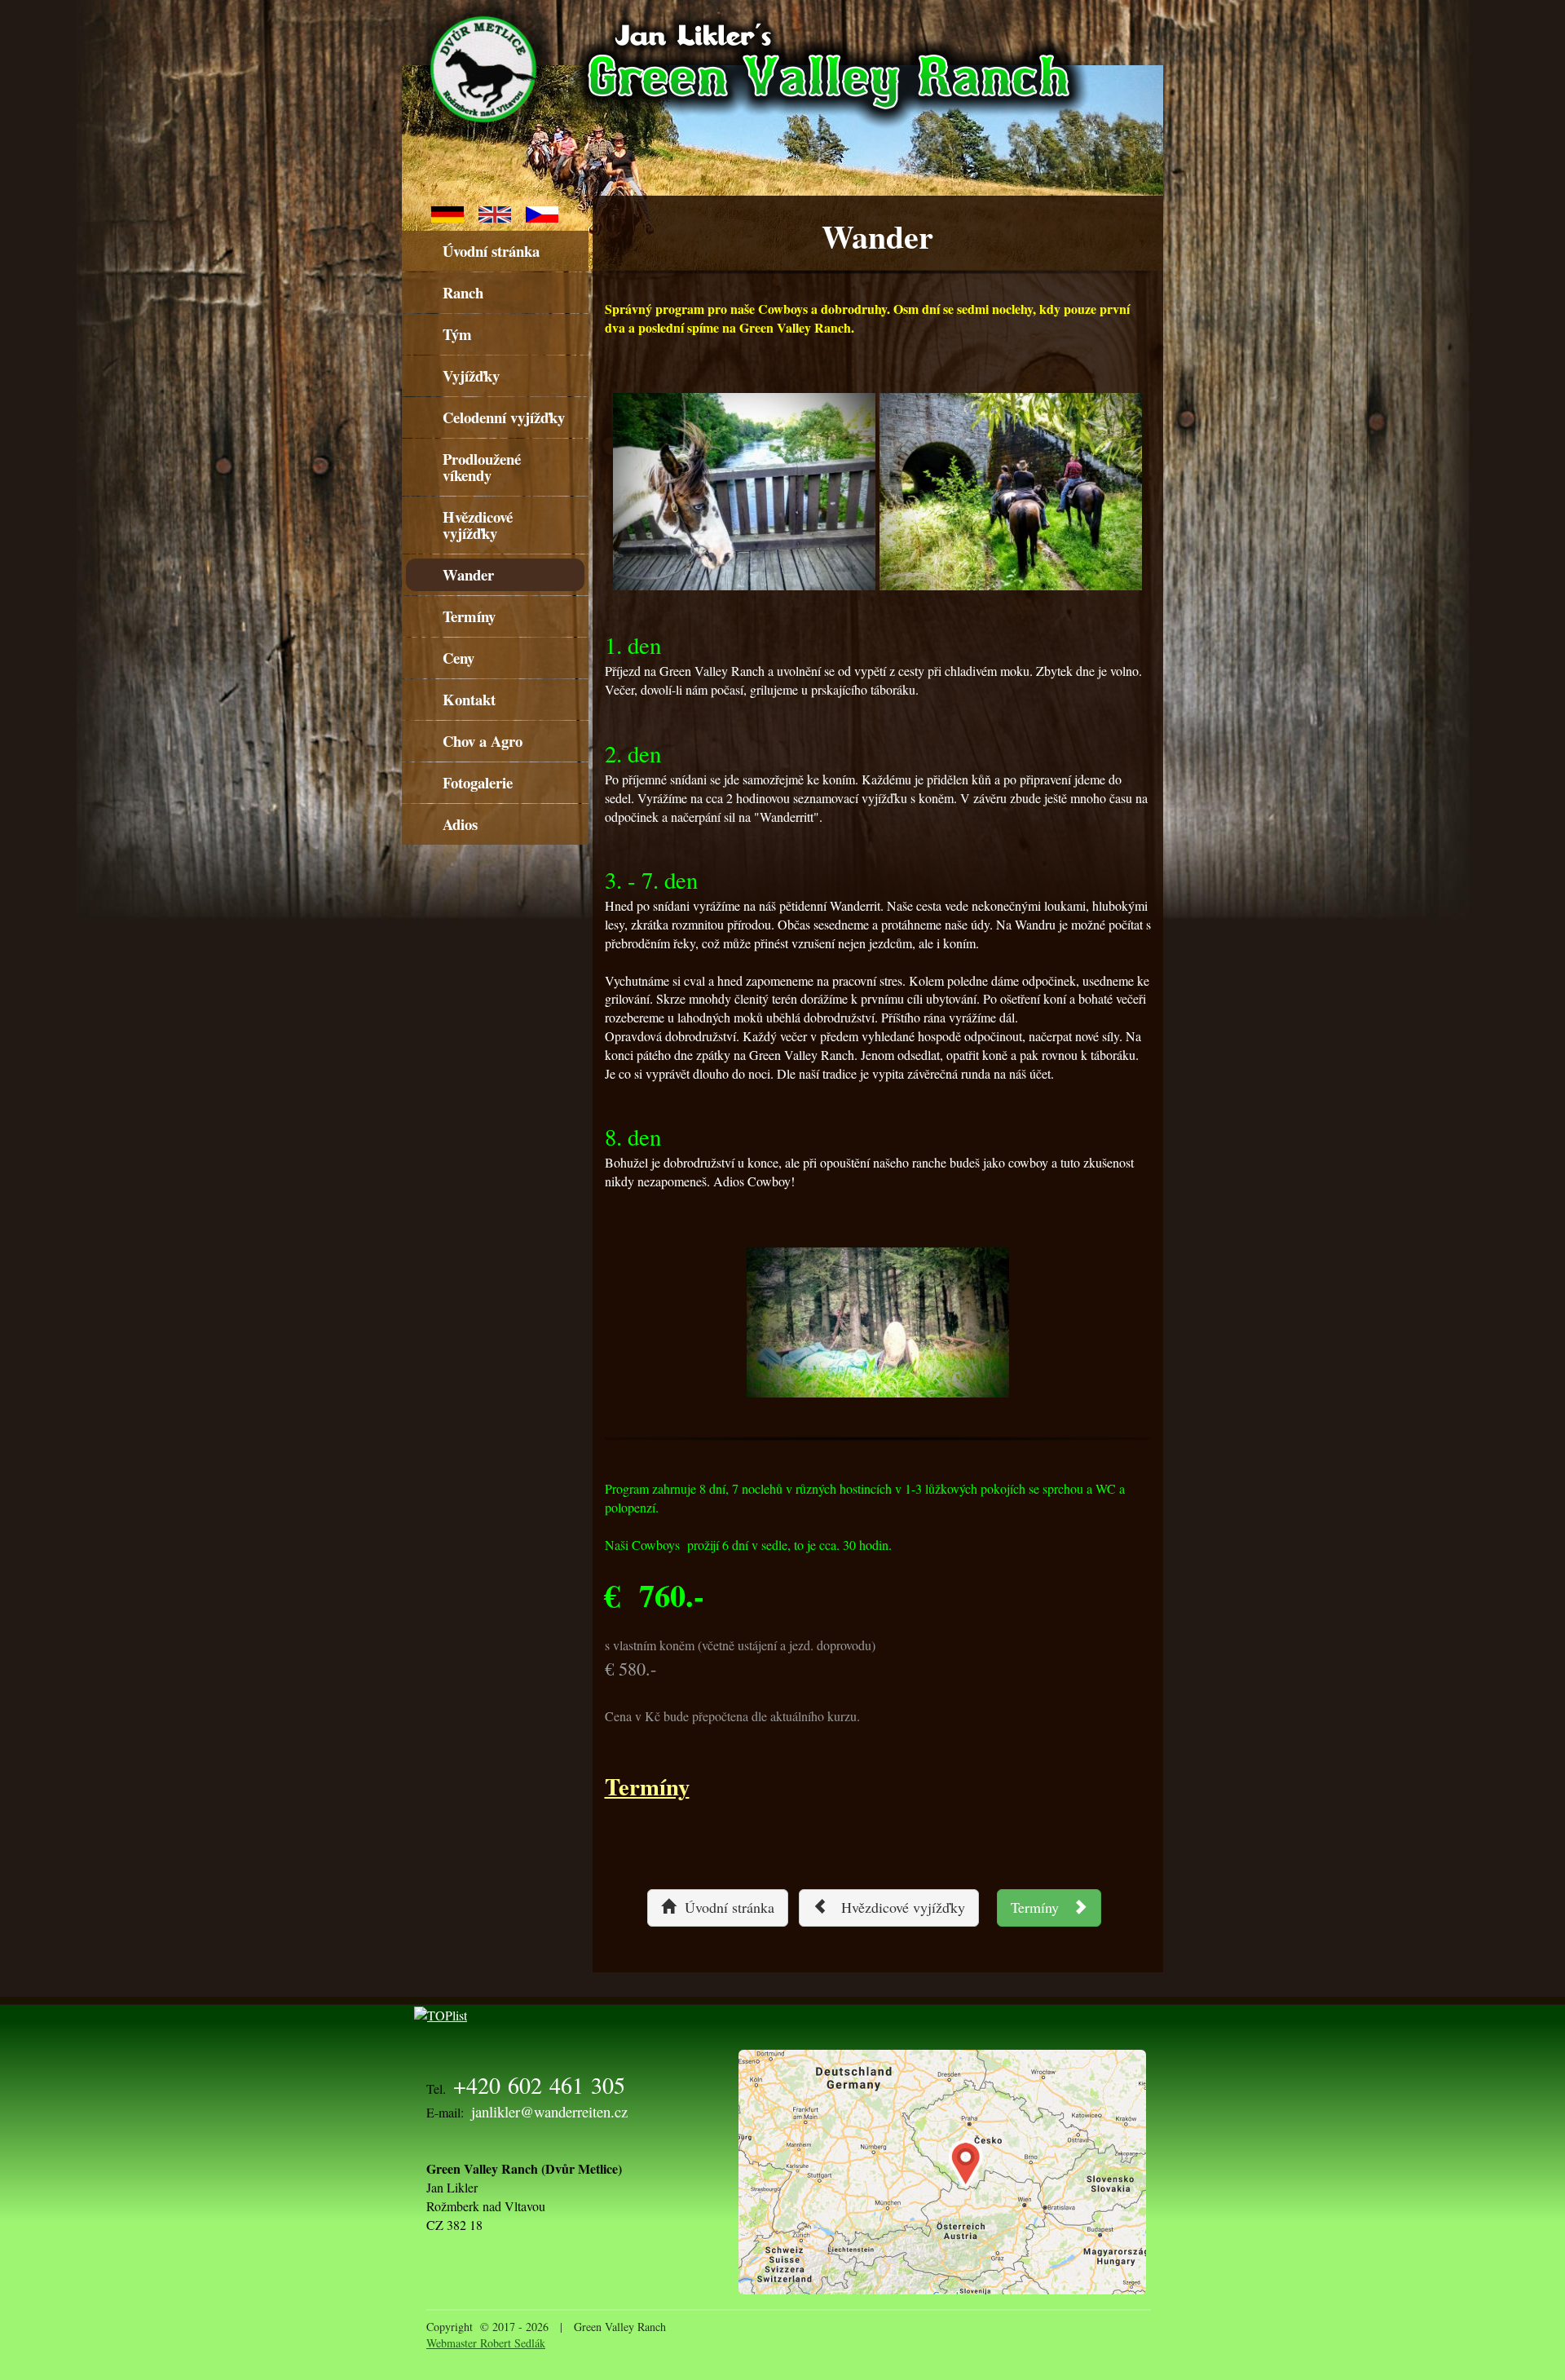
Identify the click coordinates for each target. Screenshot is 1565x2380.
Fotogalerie (478, 782)
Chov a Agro (483, 741)
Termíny (469, 616)
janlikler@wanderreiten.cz (549, 2111)
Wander (468, 574)
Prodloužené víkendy (482, 467)
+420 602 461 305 (539, 2085)
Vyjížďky (471, 375)
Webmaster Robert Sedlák (486, 2343)
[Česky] (542, 212)
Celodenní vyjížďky (504, 417)
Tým (457, 334)
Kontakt (469, 699)
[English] (495, 212)
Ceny (458, 658)
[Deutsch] (447, 212)
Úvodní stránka (491, 251)
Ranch (463, 292)
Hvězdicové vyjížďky (478, 525)
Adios (460, 824)
